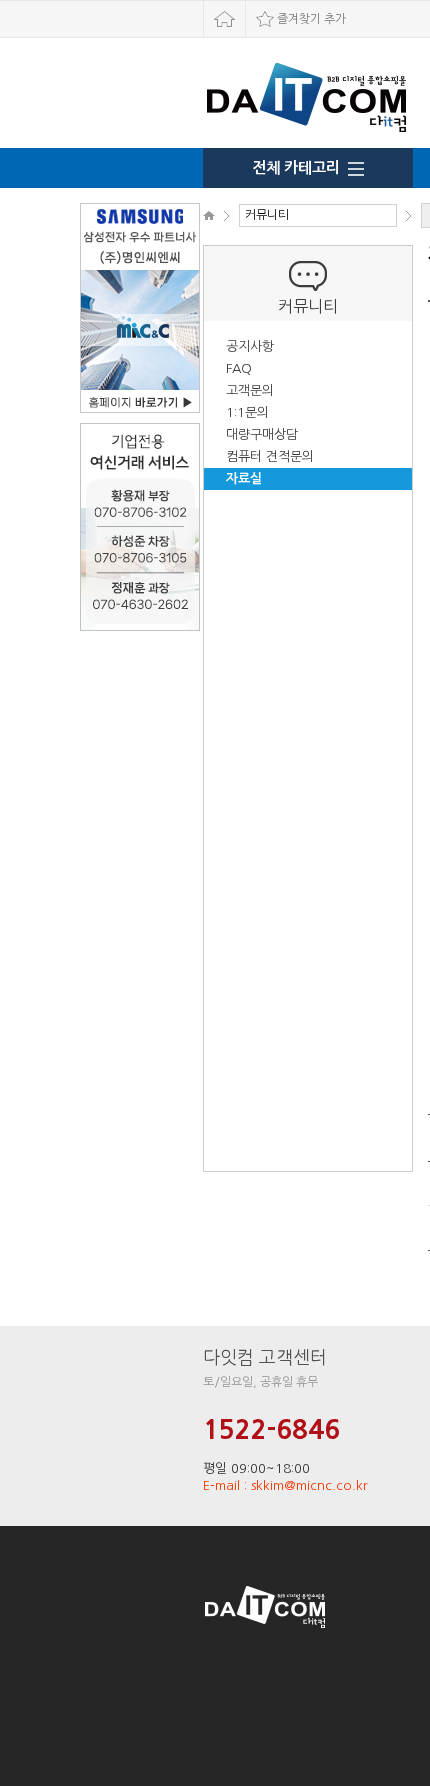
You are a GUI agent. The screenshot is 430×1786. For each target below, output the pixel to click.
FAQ (239, 368)
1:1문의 (247, 412)
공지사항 (250, 346)
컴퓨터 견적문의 (270, 456)
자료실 (244, 478)
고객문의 (250, 390)
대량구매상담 (262, 434)
